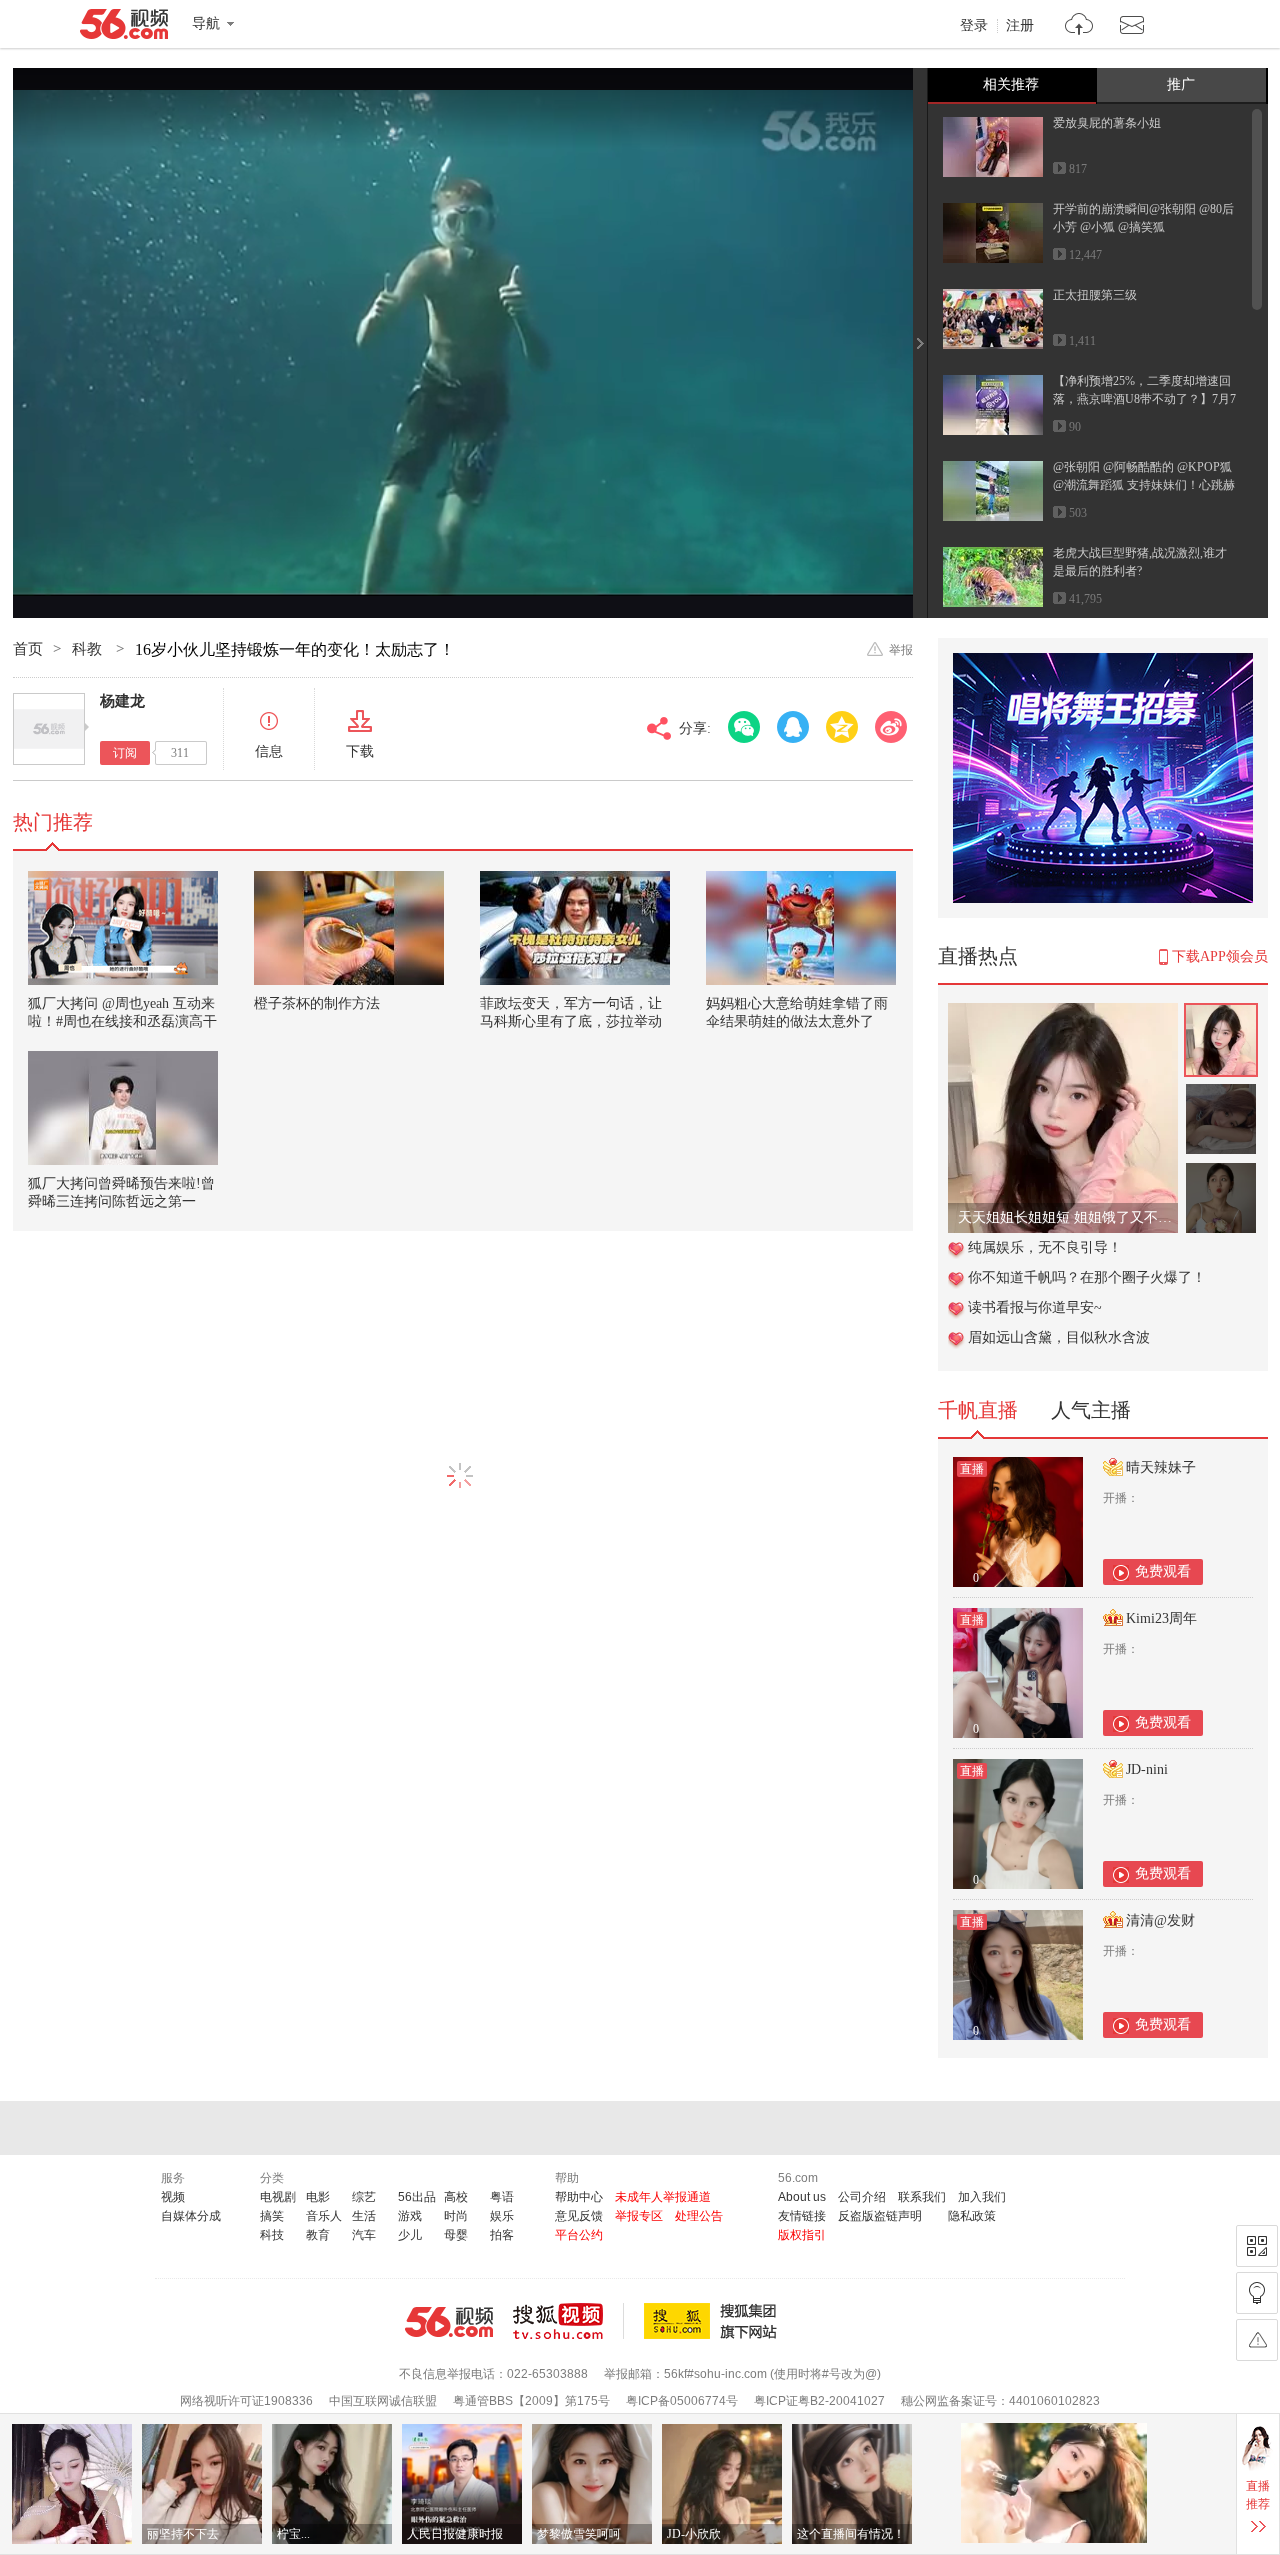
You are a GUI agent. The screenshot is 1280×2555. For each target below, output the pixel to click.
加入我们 (982, 2197)
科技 (272, 2235)
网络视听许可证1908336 (246, 2401)
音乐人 (324, 2216)
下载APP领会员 (1220, 956)
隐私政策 (972, 2216)
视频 (173, 2197)
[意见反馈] (1257, 2340)
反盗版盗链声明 (880, 2216)
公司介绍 (862, 2197)
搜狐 (714, 2321)
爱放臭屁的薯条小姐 (1107, 123)
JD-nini (1147, 1769)
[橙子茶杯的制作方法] (349, 928)
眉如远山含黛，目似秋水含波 (1059, 1337)
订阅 (125, 753)
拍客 (502, 2235)
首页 (28, 649)
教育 (318, 2235)
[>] (1079, 26)
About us (802, 2197)
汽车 (364, 2235)
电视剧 (278, 2197)
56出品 (417, 2197)
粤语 (502, 2197)
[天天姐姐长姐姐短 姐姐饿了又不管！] (1063, 1013)
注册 (1020, 26)
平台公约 (579, 2235)
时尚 (456, 2216)
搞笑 (272, 2216)
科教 (89, 649)
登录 (974, 26)
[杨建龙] (49, 729)
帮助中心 (579, 2197)
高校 (456, 2197)
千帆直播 (978, 1410)
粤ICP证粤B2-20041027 (819, 2401)
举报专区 (639, 2216)
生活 (364, 2216)
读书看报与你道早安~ (1035, 1307)
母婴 (456, 2235)
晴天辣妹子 (1161, 1467)
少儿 (410, 2235)
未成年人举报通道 (663, 2197)
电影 (318, 2197)
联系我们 (922, 2197)
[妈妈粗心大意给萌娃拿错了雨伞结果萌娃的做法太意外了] (801, 928)
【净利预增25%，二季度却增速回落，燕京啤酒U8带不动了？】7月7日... (1144, 399)
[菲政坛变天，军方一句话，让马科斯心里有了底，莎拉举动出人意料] (575, 928)
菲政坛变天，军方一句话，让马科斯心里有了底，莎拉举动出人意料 (571, 1021)
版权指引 (802, 2235)
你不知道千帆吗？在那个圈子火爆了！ (1087, 1277)
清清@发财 (1160, 1920)
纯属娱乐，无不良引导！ (1045, 1247)
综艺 (364, 2197)
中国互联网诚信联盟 (383, 2401)
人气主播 (1091, 1410)
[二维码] (1257, 2246)
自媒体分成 (191, 2216)
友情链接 (802, 2216)
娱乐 (502, 2216)
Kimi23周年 (1161, 1618)
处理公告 (699, 2216)
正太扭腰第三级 (1095, 295)
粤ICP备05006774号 (682, 2401)
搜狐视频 (568, 2321)
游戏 (410, 2216)
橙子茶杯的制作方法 (317, 1003)
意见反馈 (579, 2216)
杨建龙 (122, 701)
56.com (124, 28)
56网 (449, 2322)
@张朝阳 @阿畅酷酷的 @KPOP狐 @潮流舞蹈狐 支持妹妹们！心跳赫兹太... (1144, 485)
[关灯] (1257, 2293)
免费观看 (1163, 1571)
